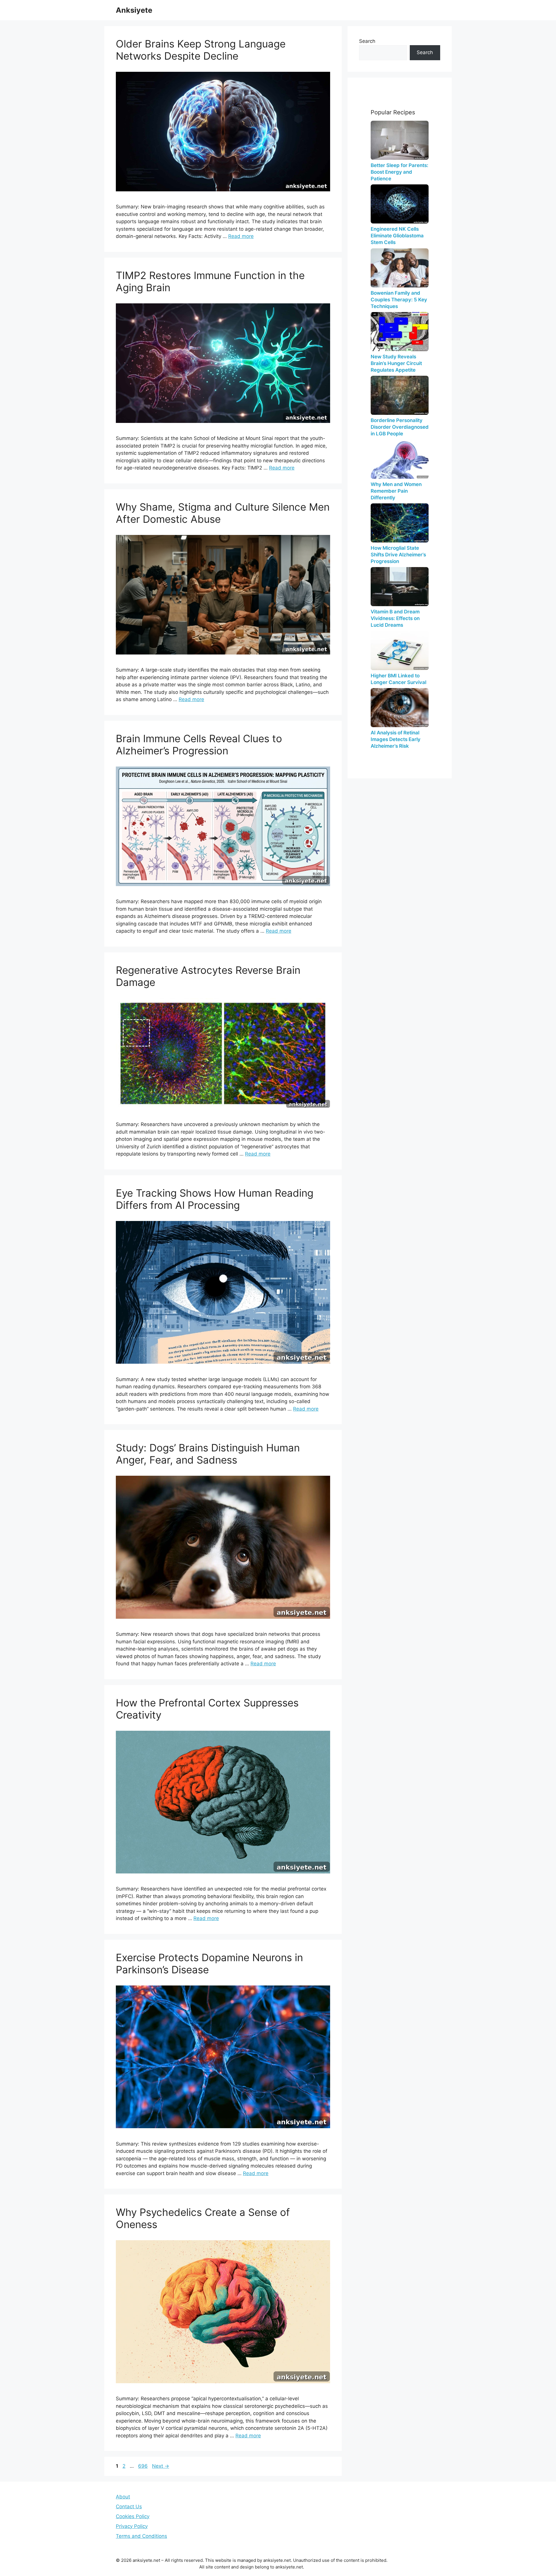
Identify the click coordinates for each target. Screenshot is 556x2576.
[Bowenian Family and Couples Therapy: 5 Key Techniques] (400, 268)
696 (143, 2466)
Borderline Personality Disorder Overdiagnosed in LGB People (400, 427)
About (123, 2497)
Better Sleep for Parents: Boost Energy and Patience (399, 172)
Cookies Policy (133, 2516)
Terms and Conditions (141, 2536)
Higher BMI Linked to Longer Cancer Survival (398, 679)
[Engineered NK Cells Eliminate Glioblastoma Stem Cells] (400, 204)
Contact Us (129, 2507)
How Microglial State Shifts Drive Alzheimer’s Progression (398, 555)
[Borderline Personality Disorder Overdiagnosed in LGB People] (400, 395)
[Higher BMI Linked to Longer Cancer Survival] (400, 651)
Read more (241, 236)
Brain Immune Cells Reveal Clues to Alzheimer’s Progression (199, 745)
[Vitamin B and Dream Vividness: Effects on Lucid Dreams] (400, 587)
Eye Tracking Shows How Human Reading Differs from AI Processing (215, 1199)
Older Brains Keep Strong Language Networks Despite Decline (201, 50)
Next (161, 2466)
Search (367, 41)
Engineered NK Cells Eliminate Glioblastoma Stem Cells (397, 236)
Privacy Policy (132, 2526)
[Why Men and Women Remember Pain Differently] (400, 459)
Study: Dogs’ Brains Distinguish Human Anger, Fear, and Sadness (208, 1454)
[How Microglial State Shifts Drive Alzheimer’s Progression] (400, 523)
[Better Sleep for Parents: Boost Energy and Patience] (400, 140)
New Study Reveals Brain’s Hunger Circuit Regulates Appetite (396, 363)
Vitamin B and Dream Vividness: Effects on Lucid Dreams (395, 618)
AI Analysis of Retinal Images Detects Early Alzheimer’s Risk (396, 739)
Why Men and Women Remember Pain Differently (396, 491)
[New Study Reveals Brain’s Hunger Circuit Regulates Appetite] (400, 332)
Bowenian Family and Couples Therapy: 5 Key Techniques (399, 300)
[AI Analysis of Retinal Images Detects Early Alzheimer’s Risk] (400, 708)
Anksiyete (134, 10)
